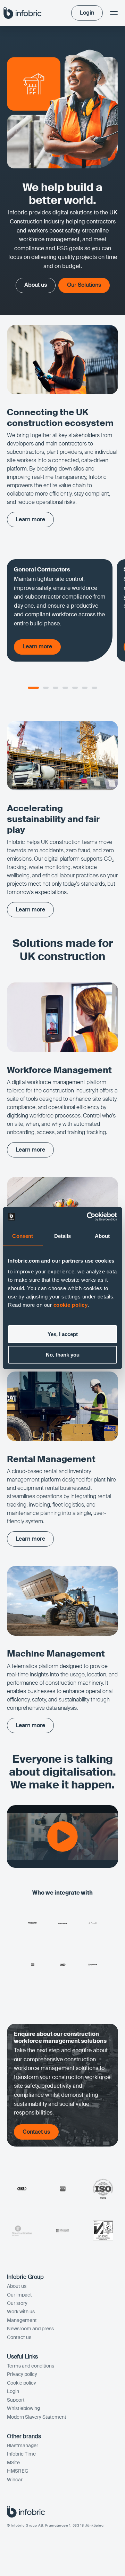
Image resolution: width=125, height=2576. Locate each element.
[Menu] (114, 13)
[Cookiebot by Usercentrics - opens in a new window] (88, 1217)
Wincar (15, 2480)
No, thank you (63, 1355)
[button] (33, 688)
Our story (17, 2303)
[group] (60, 610)
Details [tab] (63, 1236)
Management (22, 2320)
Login (13, 2391)
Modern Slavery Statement (37, 2417)
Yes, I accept (63, 1334)
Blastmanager (23, 2445)
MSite (13, 2463)
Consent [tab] (23, 1236)
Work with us (21, 2312)
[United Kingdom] (23, 13)
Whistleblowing (23, 2408)
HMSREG (18, 2471)
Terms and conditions (31, 2366)
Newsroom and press (30, 2329)
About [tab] (102, 1236)
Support (16, 2400)
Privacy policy (22, 2374)
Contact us (19, 2337)
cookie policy (71, 1305)
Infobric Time (21, 2454)
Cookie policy (22, 2383)
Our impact (19, 2295)
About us (17, 2286)
